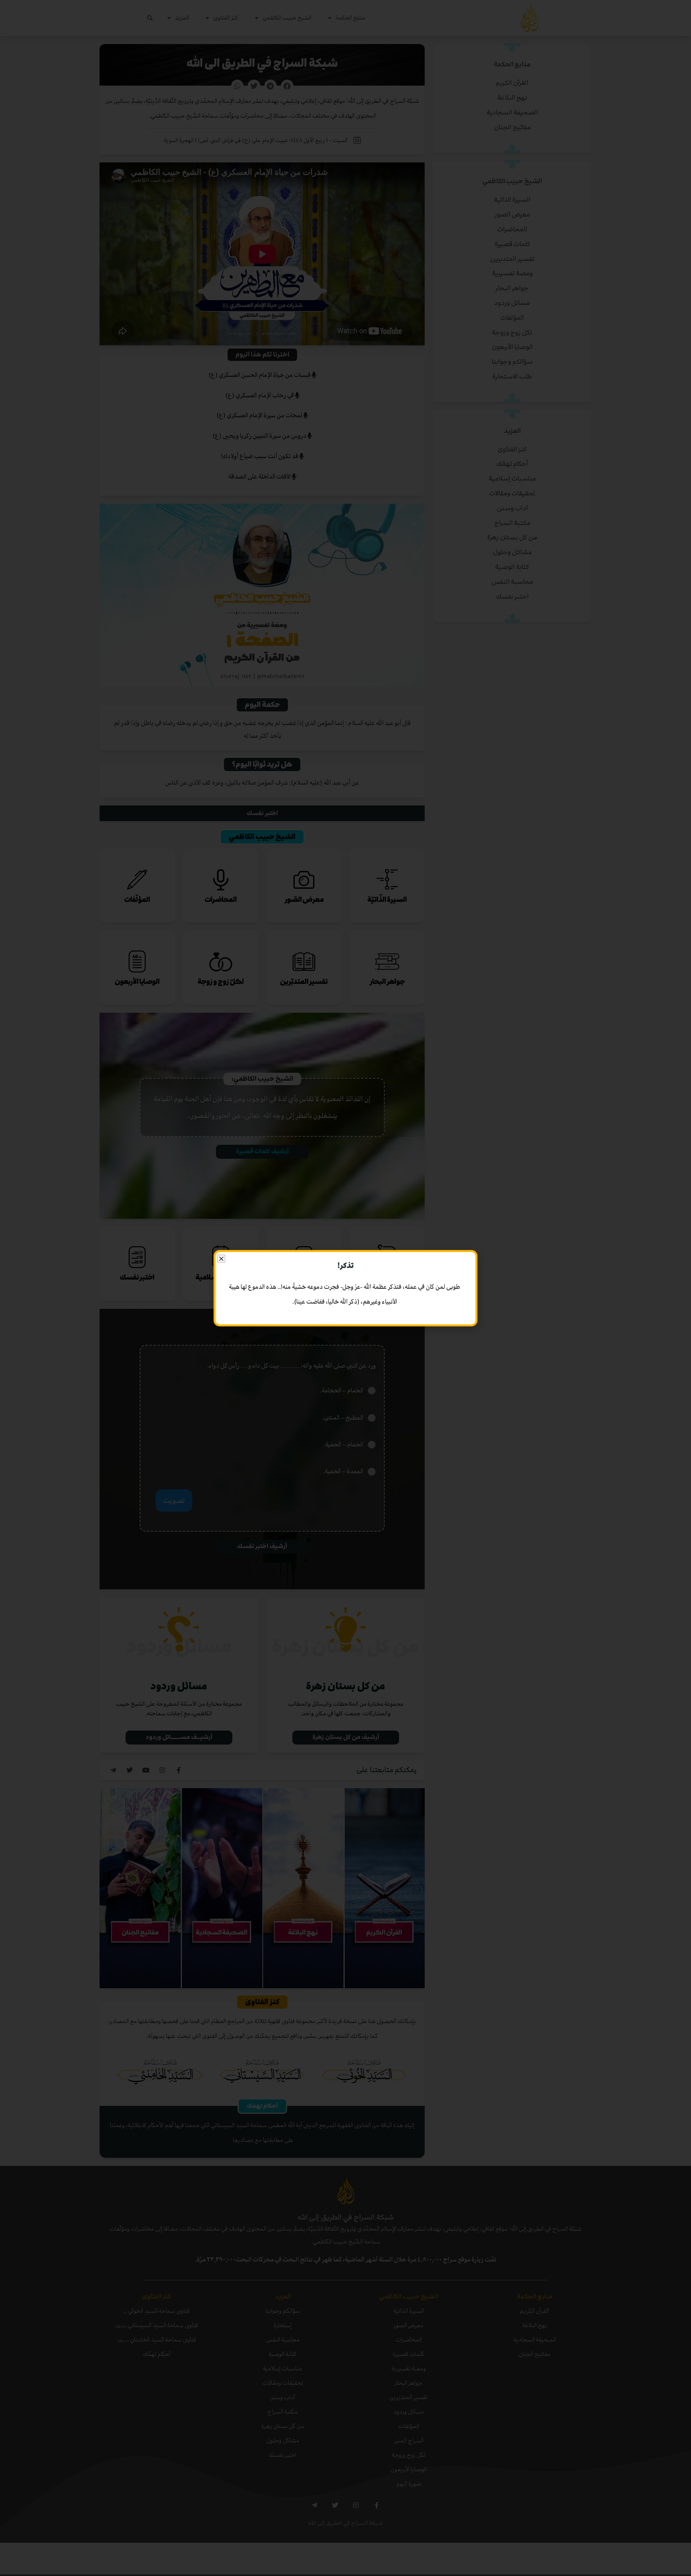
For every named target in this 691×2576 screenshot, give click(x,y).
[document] (345, 1288)
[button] (221, 1259)
